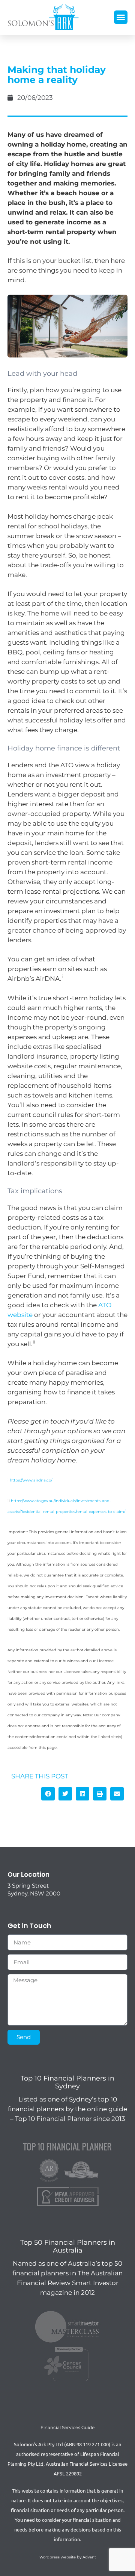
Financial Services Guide (67, 2427)
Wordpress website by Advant (68, 2557)
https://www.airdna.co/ (31, 1480)
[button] (121, 17)
